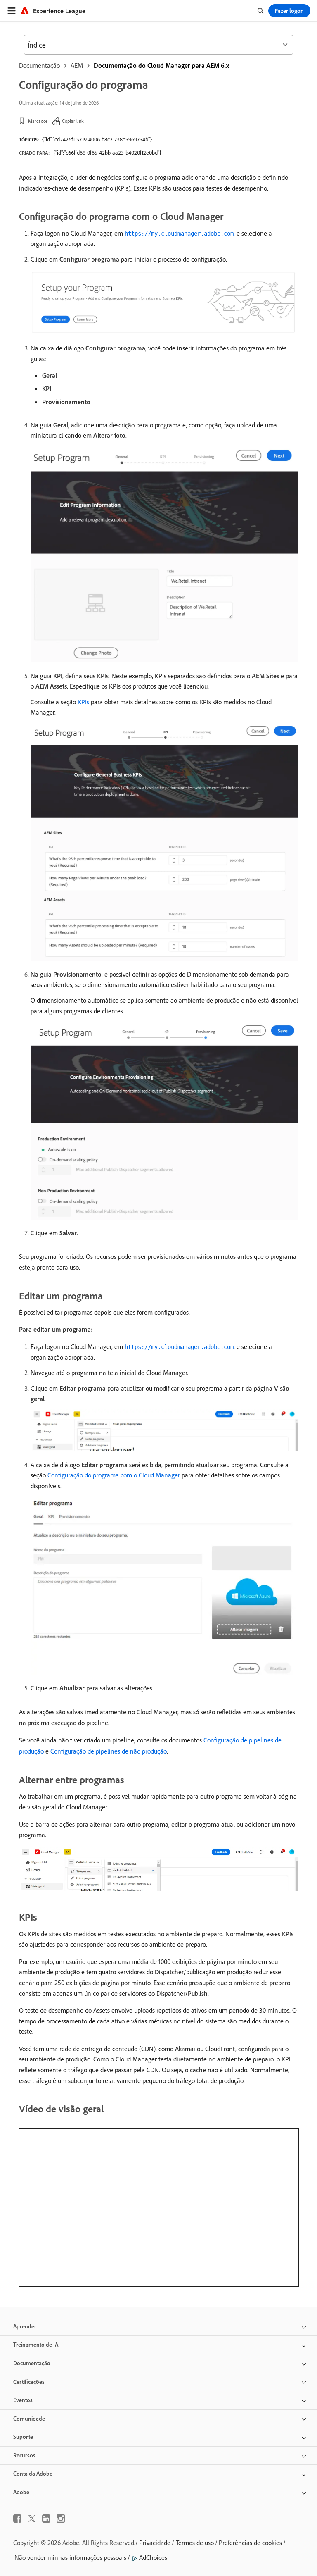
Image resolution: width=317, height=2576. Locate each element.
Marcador (38, 121)
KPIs (83, 702)
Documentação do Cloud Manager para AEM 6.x (161, 65)
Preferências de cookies (250, 2543)
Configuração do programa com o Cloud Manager (114, 1475)
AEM (77, 65)
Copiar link (73, 121)
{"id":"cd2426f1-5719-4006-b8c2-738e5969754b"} (97, 139)
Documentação (39, 65)
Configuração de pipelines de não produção (109, 1751)
